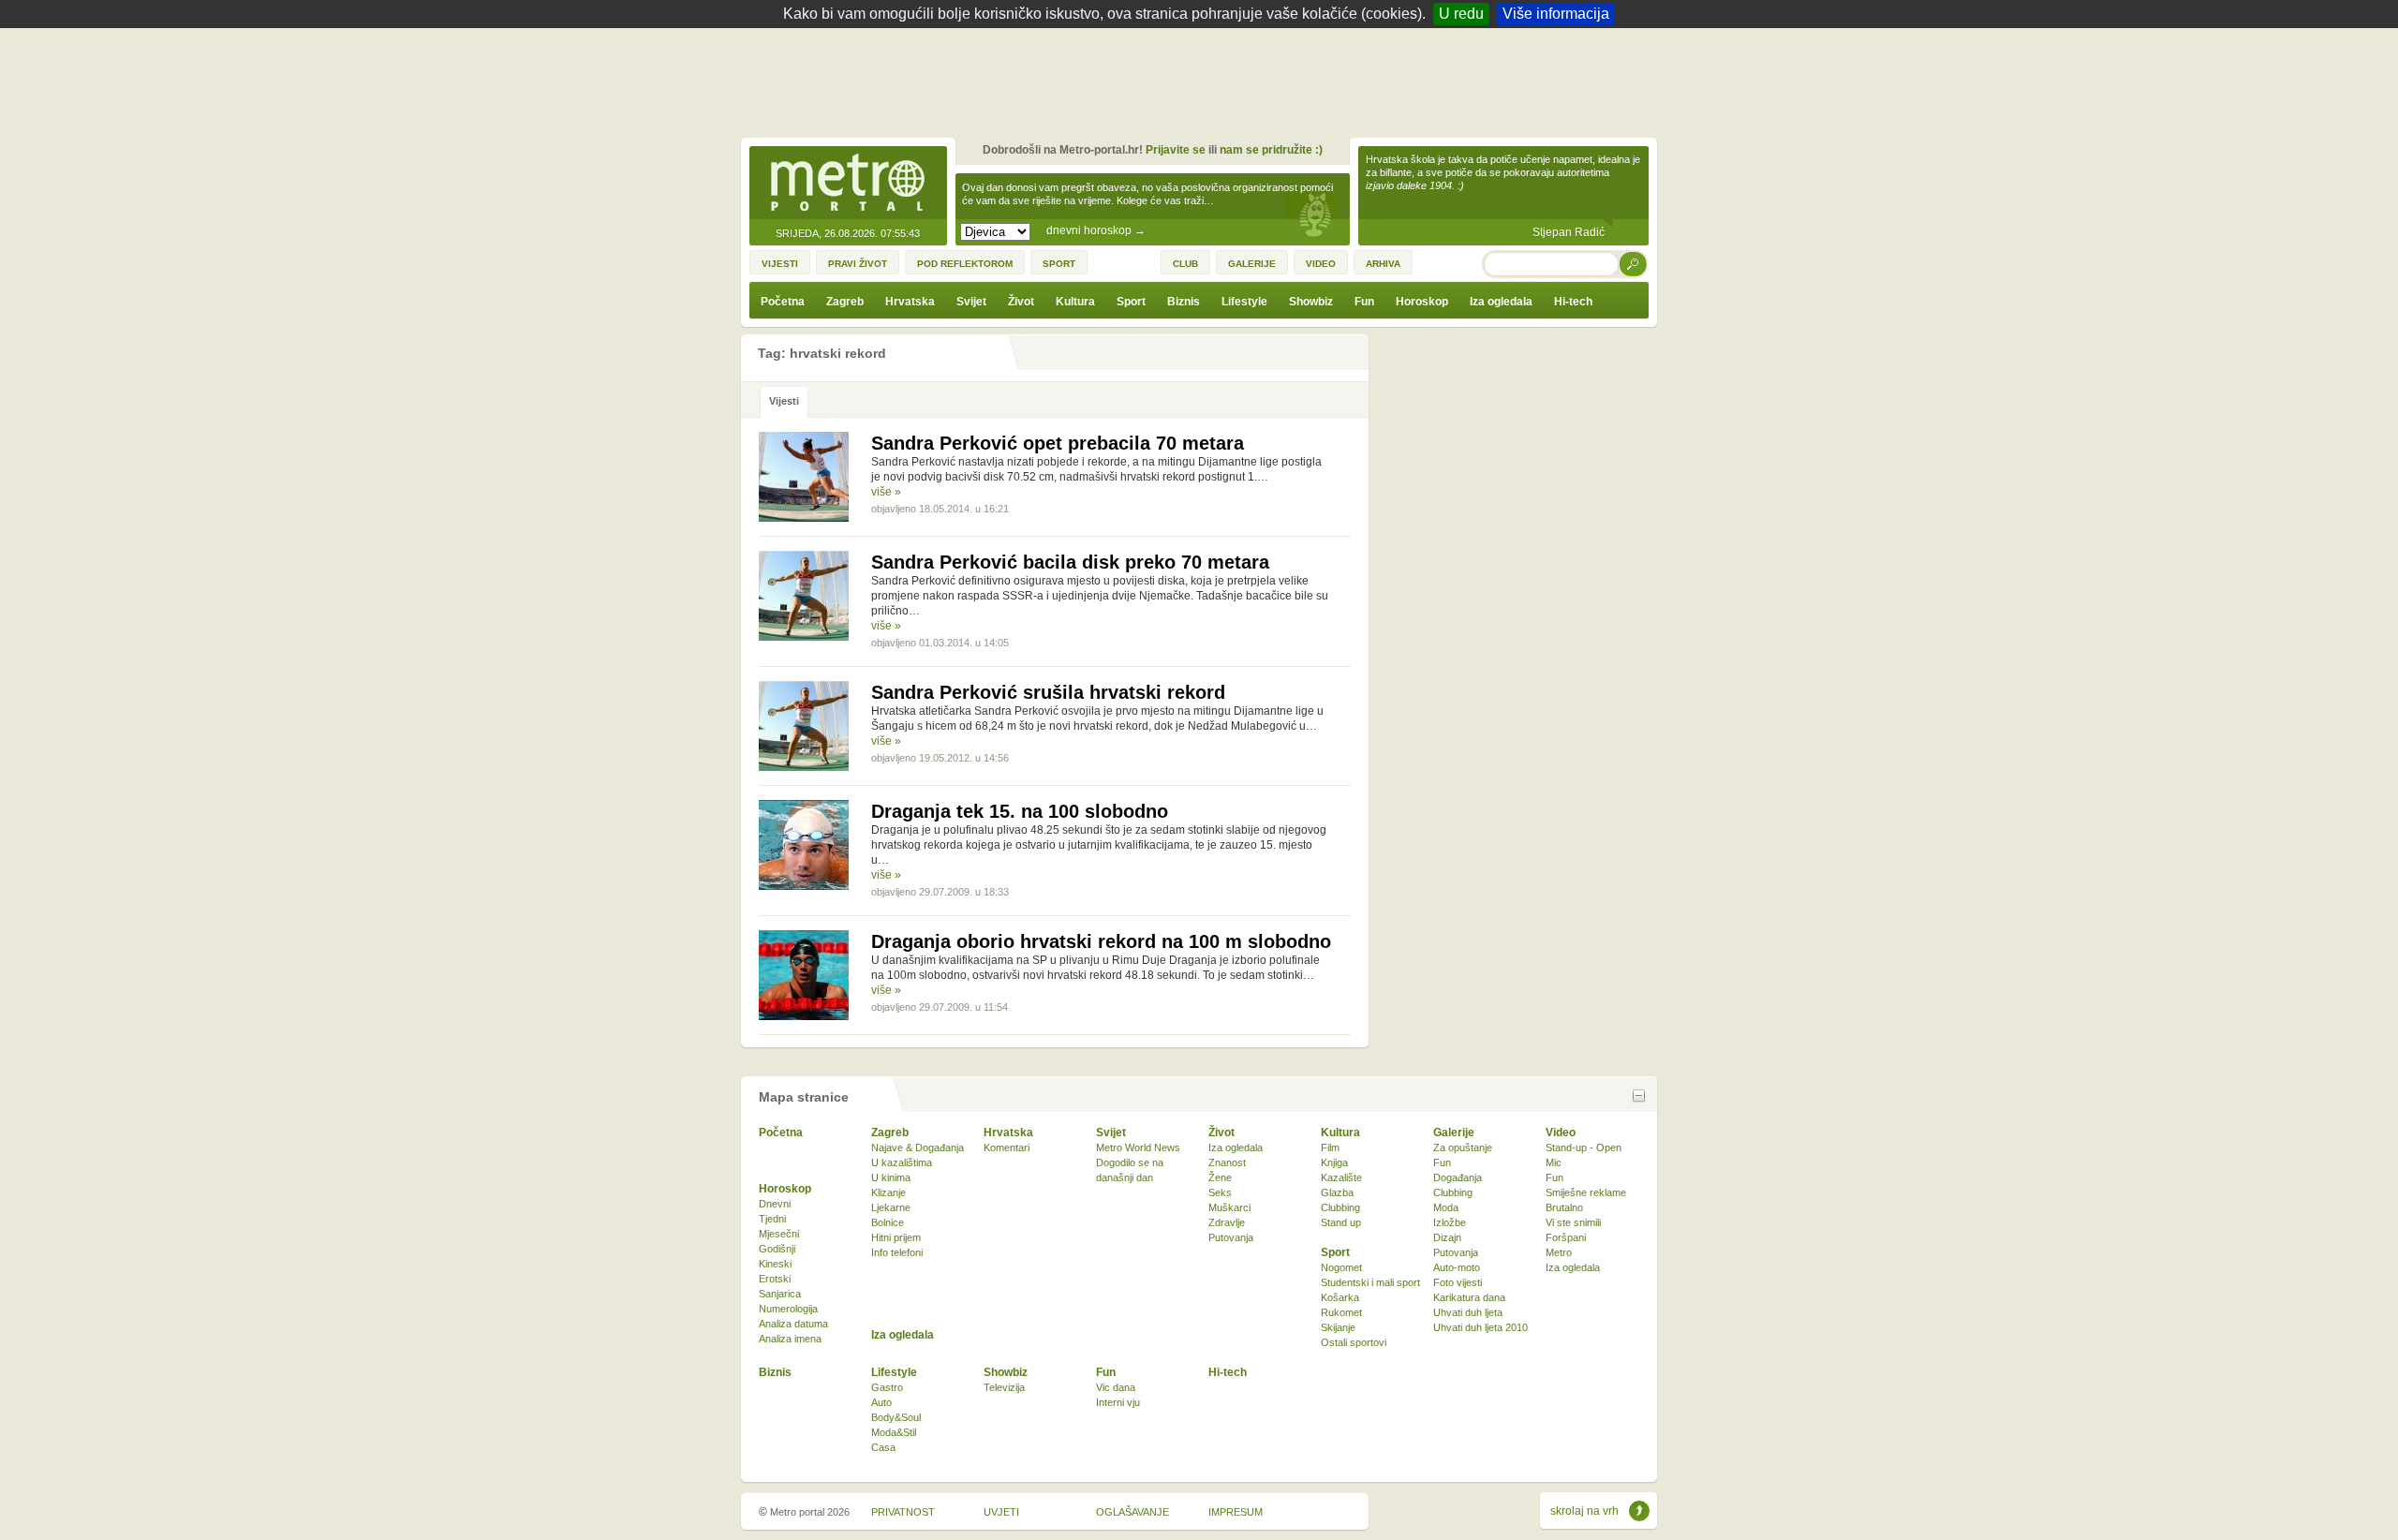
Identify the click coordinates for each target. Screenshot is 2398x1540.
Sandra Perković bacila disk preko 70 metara (1070, 562)
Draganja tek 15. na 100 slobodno (1020, 811)
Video (1561, 1133)
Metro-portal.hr (848, 184)
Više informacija (1556, 14)
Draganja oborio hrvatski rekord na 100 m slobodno (1101, 941)
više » (886, 492)
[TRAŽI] (1634, 264)
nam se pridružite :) (1271, 150)
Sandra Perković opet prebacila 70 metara (1058, 443)
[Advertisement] (1204, 80)
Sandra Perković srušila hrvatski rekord (1048, 692)
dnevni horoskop (1096, 230)
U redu (1461, 14)
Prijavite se (1176, 150)
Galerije (1454, 1133)
